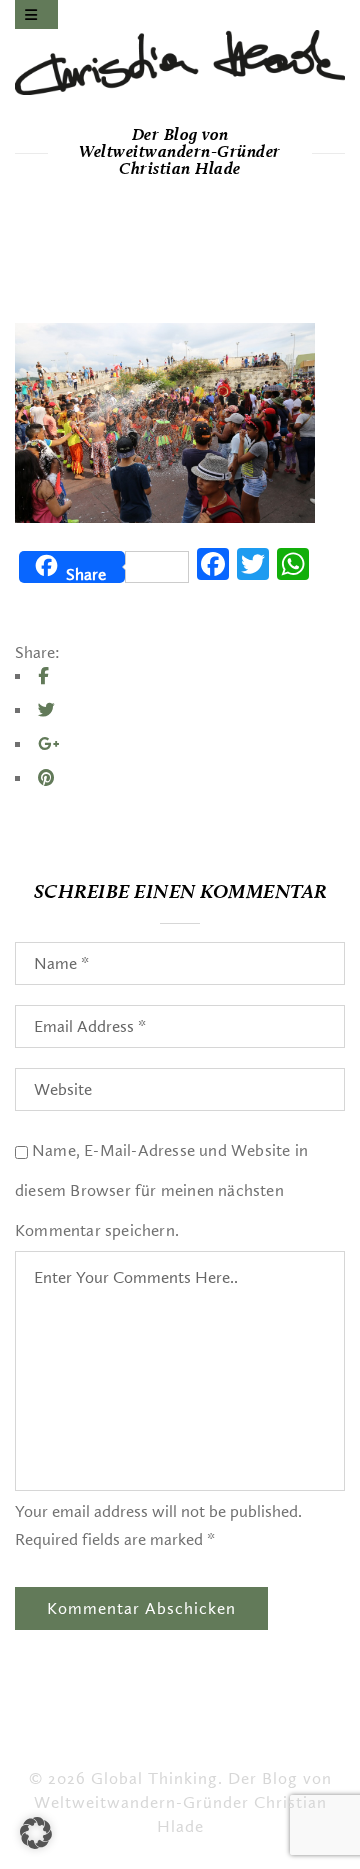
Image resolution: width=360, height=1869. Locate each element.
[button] (36, 1833)
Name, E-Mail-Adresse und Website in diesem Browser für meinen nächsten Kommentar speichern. (161, 1190)
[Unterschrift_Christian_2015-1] (180, 62)
